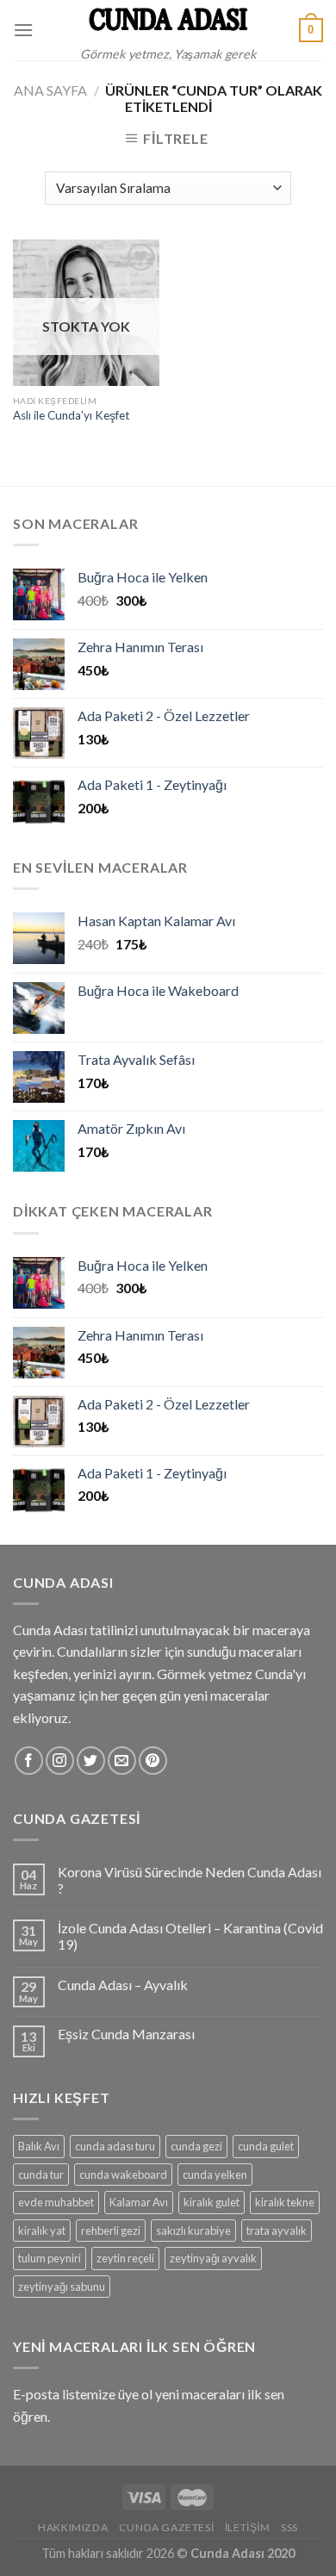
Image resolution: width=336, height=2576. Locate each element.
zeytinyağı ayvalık (213, 2258)
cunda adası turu (115, 2146)
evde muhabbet (56, 2202)
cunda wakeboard (123, 2175)
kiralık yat (42, 2231)
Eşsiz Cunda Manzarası (126, 2034)
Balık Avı (39, 2146)
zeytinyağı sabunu (62, 2287)
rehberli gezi (111, 2231)
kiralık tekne (285, 2202)
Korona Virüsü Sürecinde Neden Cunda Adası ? (190, 1880)
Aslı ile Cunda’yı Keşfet (72, 415)
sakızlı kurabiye (193, 2231)
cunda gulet (266, 2146)
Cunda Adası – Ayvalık (123, 1985)
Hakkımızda (73, 2527)
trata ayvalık (277, 2231)
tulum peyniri (50, 2258)
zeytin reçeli (125, 2258)
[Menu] (23, 30)
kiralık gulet (212, 2202)
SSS (289, 2527)
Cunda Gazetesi (167, 2527)
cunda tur (41, 2175)
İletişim (248, 2527)
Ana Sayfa (50, 90)
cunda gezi (196, 2146)
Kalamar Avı (139, 2202)
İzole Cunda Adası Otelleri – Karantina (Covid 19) (190, 1936)
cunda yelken (215, 2175)
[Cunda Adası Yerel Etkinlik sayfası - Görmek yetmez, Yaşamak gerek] (168, 19)
